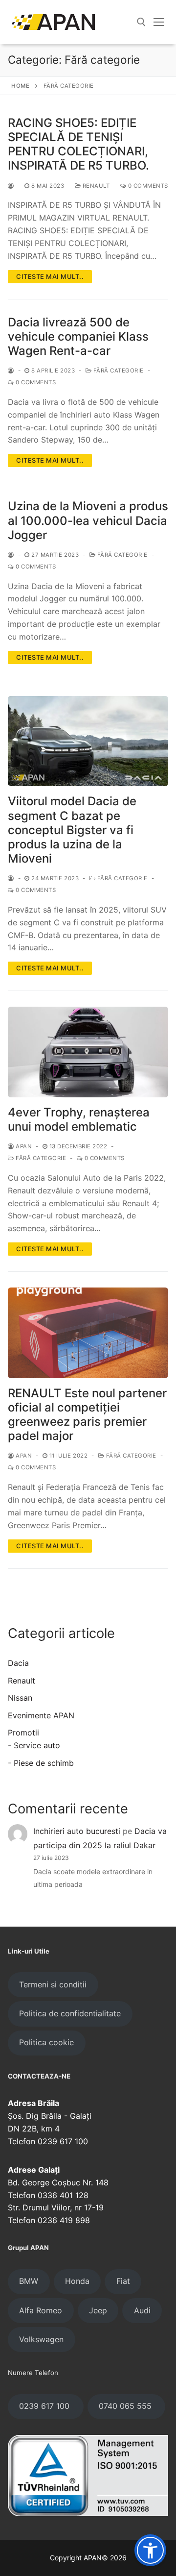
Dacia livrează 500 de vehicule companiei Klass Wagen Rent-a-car (78, 336)
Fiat (123, 2281)
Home (20, 86)
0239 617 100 (45, 2406)
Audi (142, 2310)
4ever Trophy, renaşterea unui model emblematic (79, 1119)
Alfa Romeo (41, 2310)
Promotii (23, 1733)
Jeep (98, 2310)
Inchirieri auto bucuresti (77, 1831)
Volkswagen (41, 2339)
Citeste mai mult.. (50, 276)
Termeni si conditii (53, 1984)
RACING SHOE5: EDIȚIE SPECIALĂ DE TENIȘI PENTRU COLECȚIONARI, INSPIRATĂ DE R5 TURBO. (78, 144)
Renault (95, 186)
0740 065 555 (126, 2406)
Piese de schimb (44, 1763)
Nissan (20, 1698)
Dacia (18, 1663)
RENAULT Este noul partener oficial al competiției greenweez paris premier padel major (87, 1415)
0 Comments (147, 186)
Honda (77, 2281)
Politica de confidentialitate (70, 2013)
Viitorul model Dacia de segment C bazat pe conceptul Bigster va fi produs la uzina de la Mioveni (72, 830)
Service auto (37, 1745)
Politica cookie (46, 2042)
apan (23, 1146)
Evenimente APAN (41, 1715)
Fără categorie (118, 371)
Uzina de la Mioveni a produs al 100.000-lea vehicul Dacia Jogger (88, 520)
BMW (29, 2281)
